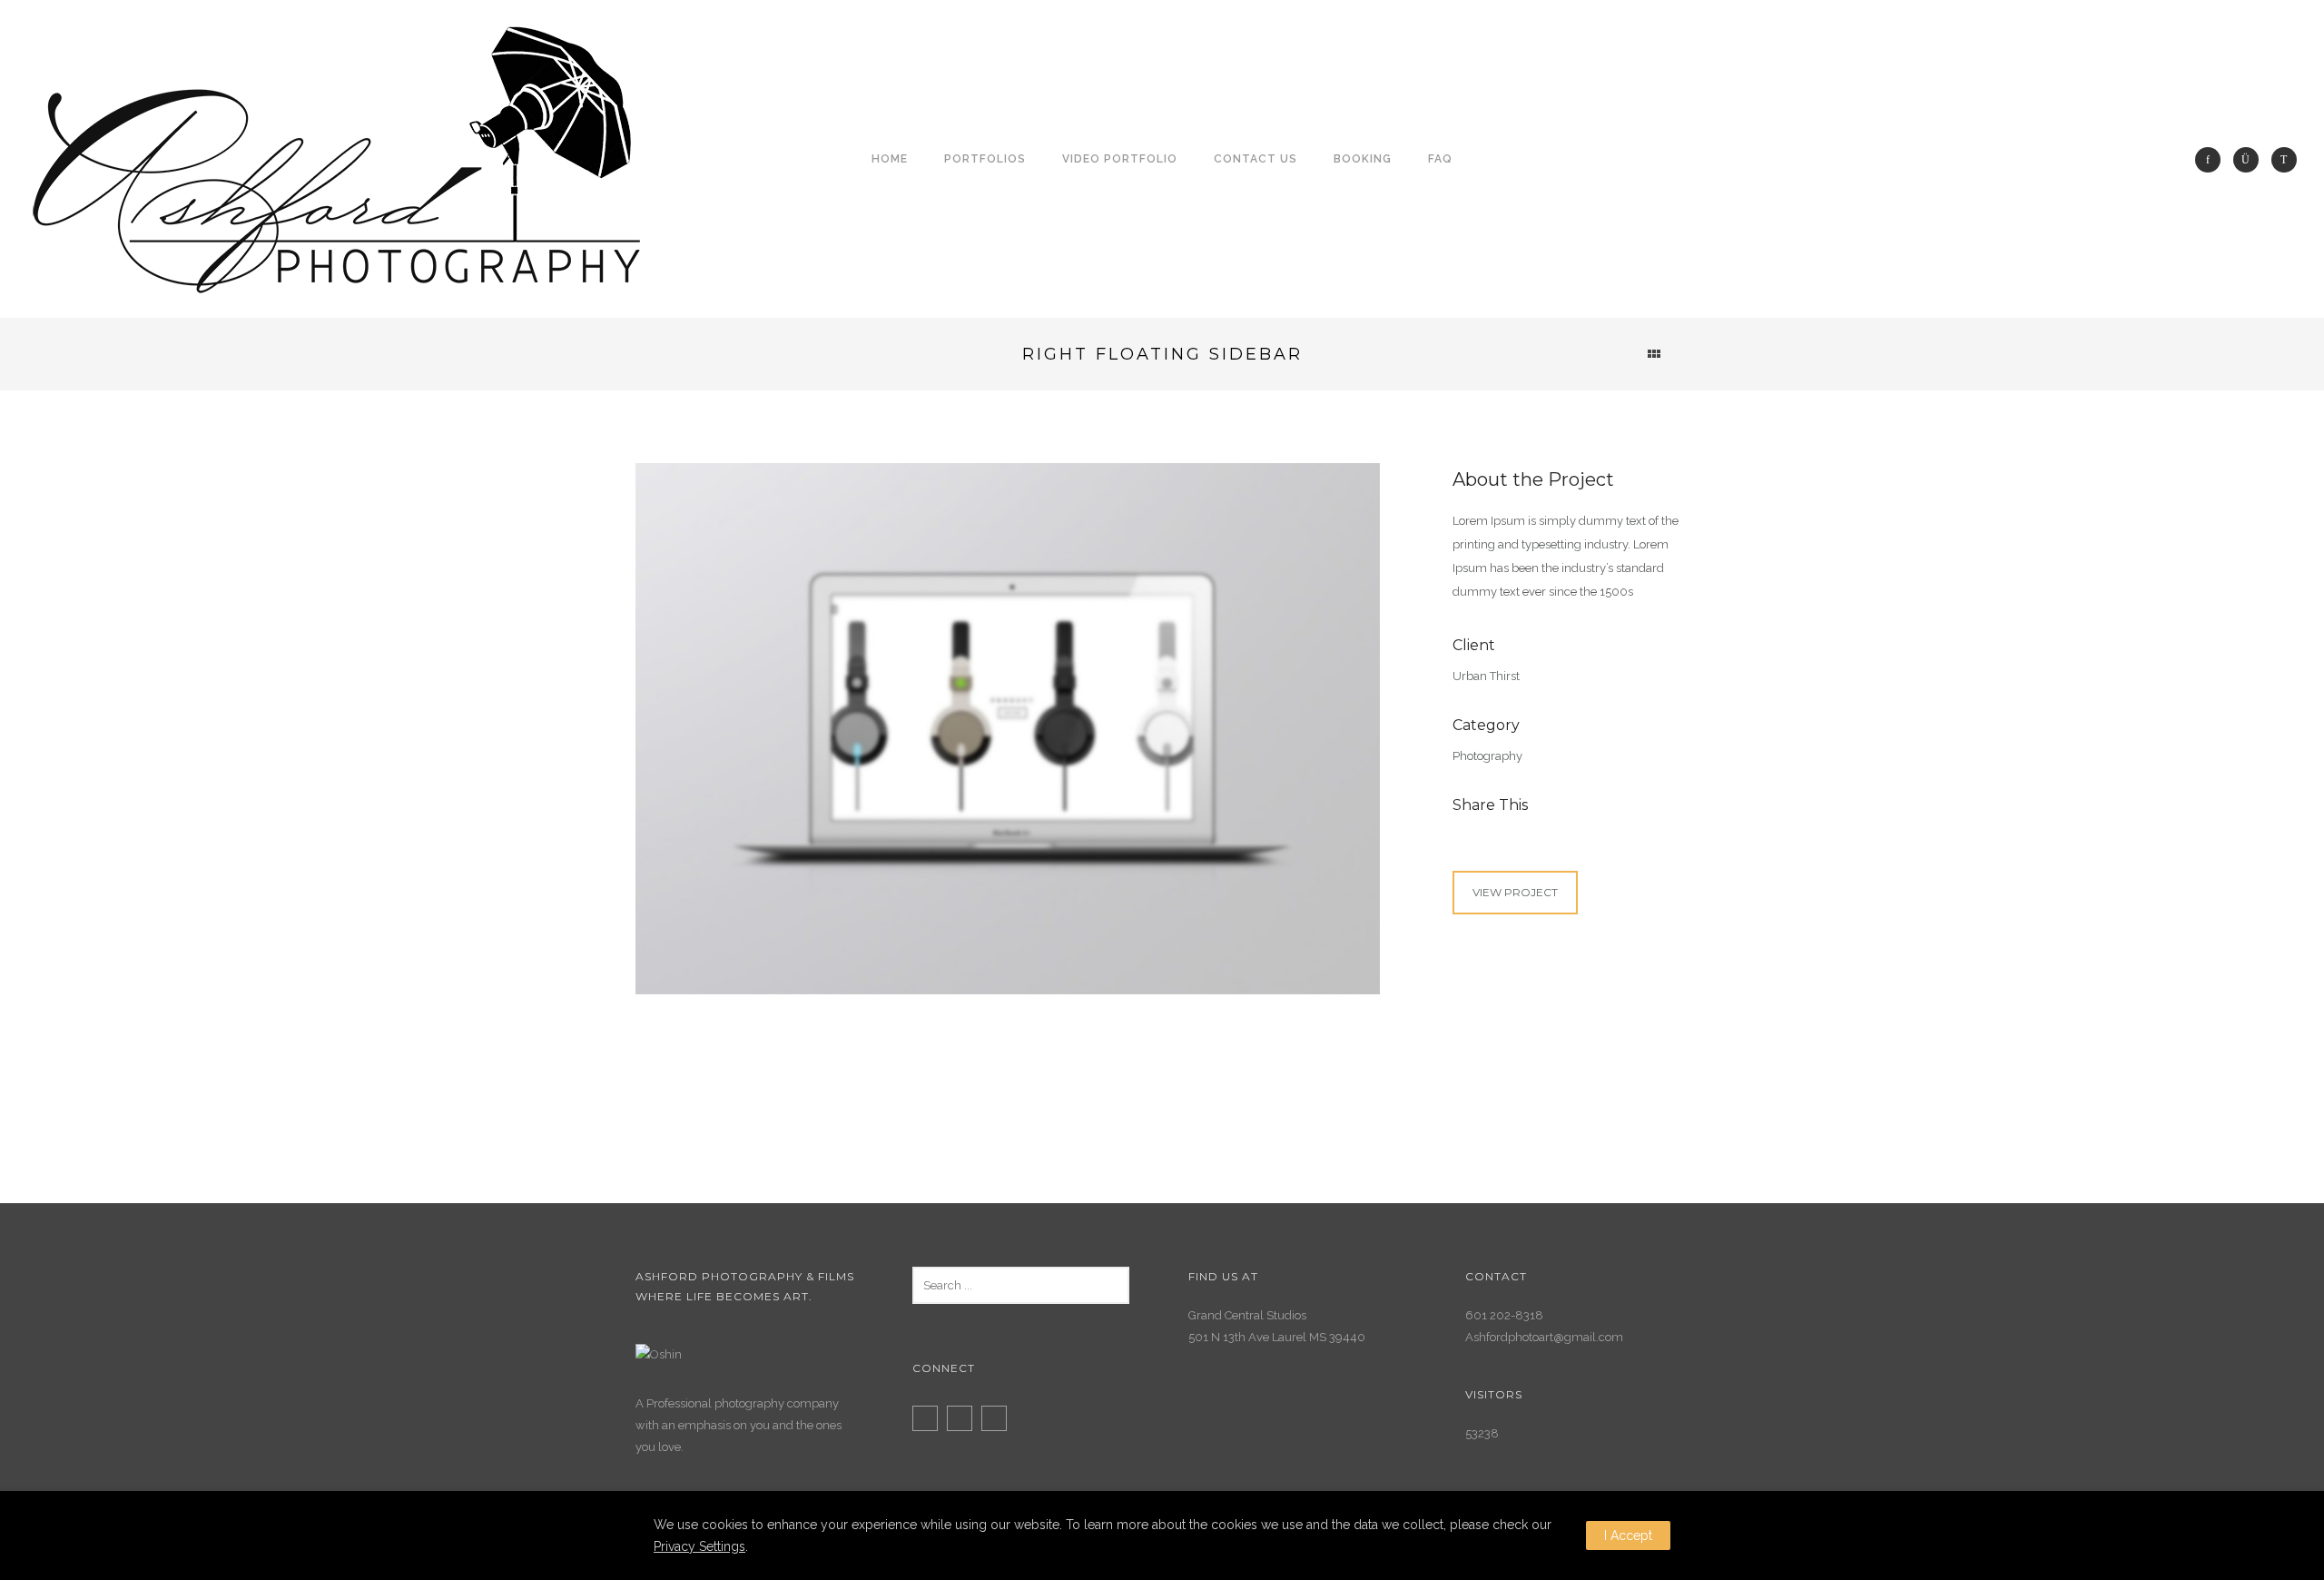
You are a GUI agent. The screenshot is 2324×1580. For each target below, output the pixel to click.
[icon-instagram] (2250, 160)
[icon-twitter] (2284, 160)
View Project (1515, 892)
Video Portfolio (1120, 159)
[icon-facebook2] (930, 1418)
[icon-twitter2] (999, 1418)
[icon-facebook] (2212, 160)
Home (890, 159)
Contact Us (1256, 159)
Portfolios (985, 159)
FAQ (1440, 159)
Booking (1363, 159)
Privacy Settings (699, 1546)
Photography (1487, 756)
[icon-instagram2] (964, 1418)
